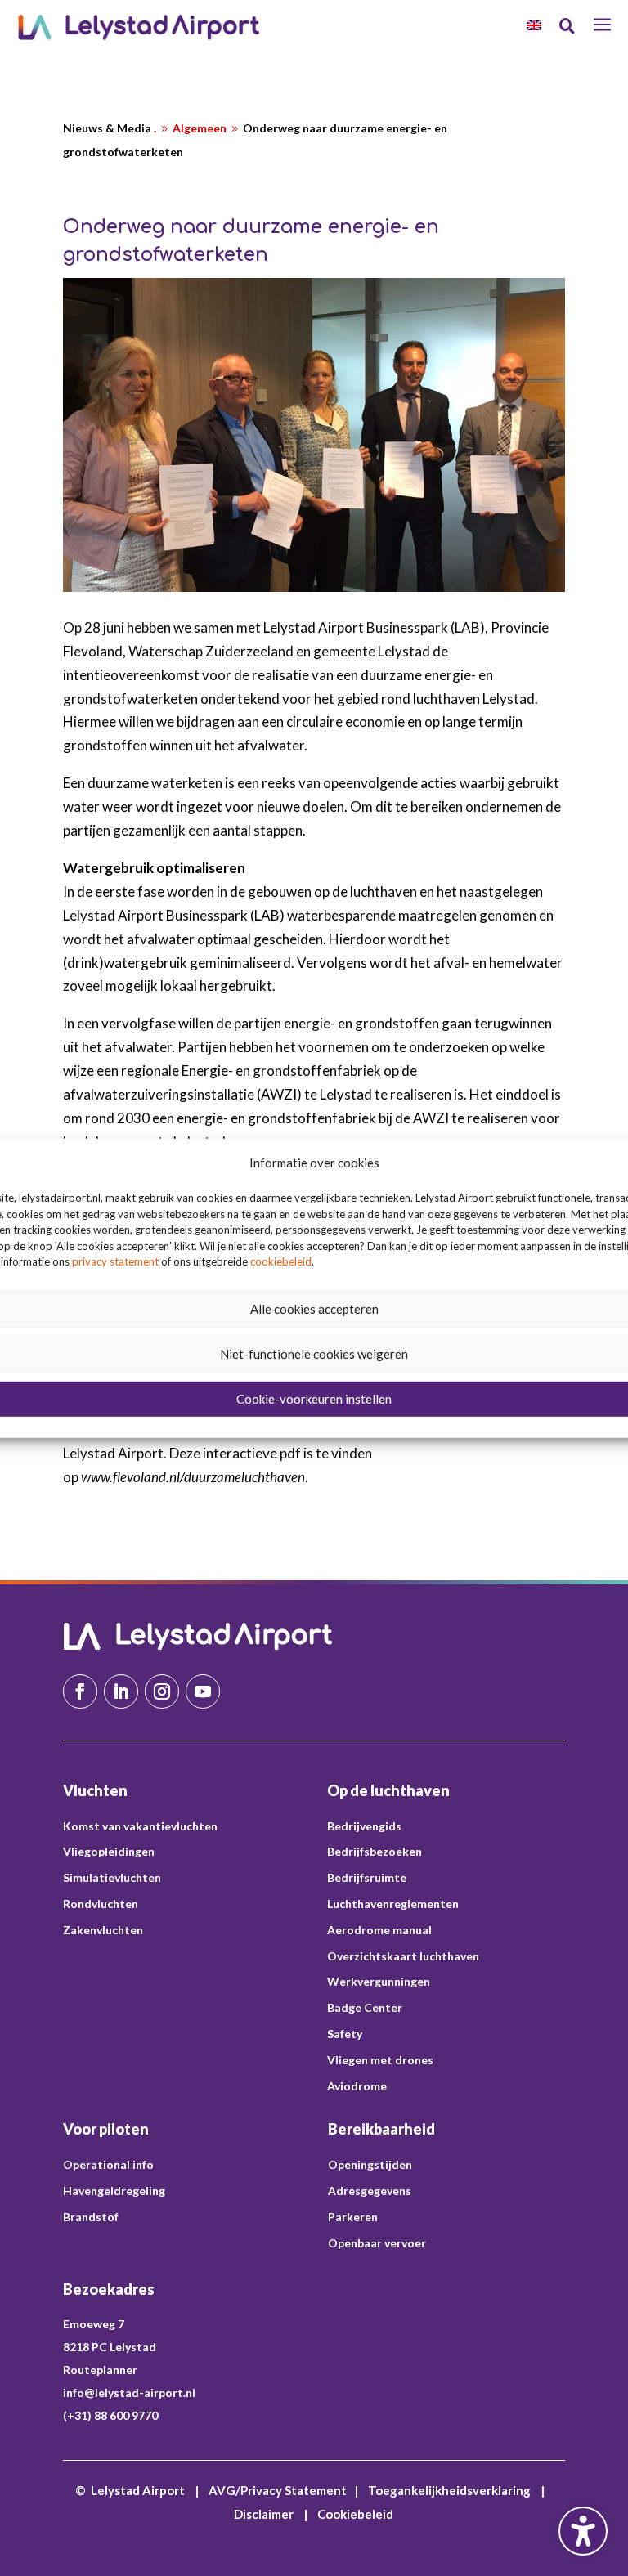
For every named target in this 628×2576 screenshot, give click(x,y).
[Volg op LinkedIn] (121, 1691)
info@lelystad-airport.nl (129, 2392)
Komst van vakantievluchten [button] (140, 1826)
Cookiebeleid (355, 2514)
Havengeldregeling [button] (114, 2191)
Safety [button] (345, 2034)
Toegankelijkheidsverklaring (449, 2490)
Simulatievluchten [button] (112, 1877)
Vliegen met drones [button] (380, 2060)
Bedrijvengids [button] (364, 1826)
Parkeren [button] (353, 2217)
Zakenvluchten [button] (103, 1930)
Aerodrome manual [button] (379, 1930)
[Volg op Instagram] (162, 1691)
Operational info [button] (108, 2164)
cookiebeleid (281, 1261)
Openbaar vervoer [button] (377, 2243)
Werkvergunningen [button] (379, 1981)
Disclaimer (264, 2514)
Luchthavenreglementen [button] (393, 1904)
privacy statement (115, 1261)
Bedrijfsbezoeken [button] (375, 1851)
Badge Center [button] (365, 2007)
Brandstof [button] (91, 2217)
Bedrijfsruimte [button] (367, 1877)
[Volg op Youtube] (203, 1691)
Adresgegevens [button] (370, 2191)
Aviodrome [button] (357, 2086)
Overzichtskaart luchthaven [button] (403, 1956)
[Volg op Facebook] (80, 1691)
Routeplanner (100, 2370)
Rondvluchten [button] (101, 1904)
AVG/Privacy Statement (278, 2490)
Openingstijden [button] (370, 2164)
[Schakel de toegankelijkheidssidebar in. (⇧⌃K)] (583, 2531)
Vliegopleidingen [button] (109, 1851)
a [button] (602, 26)
